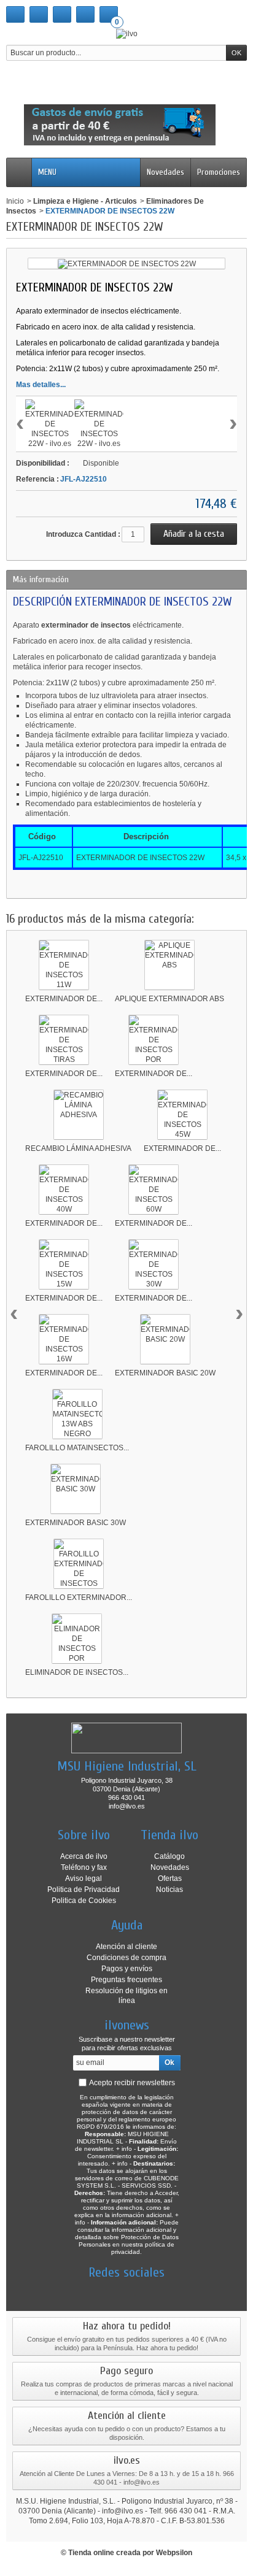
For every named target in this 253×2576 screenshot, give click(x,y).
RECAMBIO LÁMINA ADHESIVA (78, 1148)
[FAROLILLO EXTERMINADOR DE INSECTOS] (79, 1564)
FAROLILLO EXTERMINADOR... (79, 1598)
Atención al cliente (126, 1947)
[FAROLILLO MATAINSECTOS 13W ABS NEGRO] (77, 1414)
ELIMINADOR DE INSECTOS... (77, 1672)
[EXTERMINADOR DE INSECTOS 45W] (182, 1115)
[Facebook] (84, 2291)
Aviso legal (84, 1878)
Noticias (169, 1890)
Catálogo (169, 1856)
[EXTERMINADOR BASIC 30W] (76, 1489)
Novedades (165, 172)
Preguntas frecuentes (126, 1980)
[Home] (19, 172)
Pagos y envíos (127, 1969)
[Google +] (126, 2291)
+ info (124, 2149)
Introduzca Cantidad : (83, 534)
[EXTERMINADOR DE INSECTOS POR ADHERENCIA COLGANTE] (154, 1040)
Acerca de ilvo (84, 1856)
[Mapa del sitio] (62, 14)
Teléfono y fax (84, 1867)
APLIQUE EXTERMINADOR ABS (169, 999)
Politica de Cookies (84, 1901)
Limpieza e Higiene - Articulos (85, 201)
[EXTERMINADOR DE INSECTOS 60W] (154, 1190)
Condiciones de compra (126, 1958)
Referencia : (37, 479)
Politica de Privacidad (84, 1890)
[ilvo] (127, 33)
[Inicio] (15, 14)
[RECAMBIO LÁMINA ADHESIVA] (79, 1115)
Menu (47, 172)
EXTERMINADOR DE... (64, 999)
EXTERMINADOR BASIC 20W (165, 1373)
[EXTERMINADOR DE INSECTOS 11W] (64, 965)
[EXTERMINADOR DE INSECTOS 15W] (64, 1264)
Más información (41, 579)
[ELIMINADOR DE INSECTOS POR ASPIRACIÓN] (77, 1639)
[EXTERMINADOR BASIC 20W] (165, 1339)
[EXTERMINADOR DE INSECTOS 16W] (64, 1339)
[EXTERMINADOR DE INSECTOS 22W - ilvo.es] (50, 424)
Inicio (15, 201)
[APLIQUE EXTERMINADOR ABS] (169, 965)
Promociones (219, 172)
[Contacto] (39, 14)
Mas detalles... (41, 385)
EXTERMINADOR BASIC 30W (76, 1523)
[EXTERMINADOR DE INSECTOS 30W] (154, 1264)
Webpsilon (174, 2553)
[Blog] (169, 2291)
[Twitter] (105, 2291)
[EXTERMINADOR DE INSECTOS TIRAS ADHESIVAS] (64, 1040)
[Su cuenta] (85, 14)
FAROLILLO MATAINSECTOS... (77, 1448)
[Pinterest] (148, 2291)
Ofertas (170, 1878)
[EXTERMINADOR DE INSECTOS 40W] (64, 1190)
